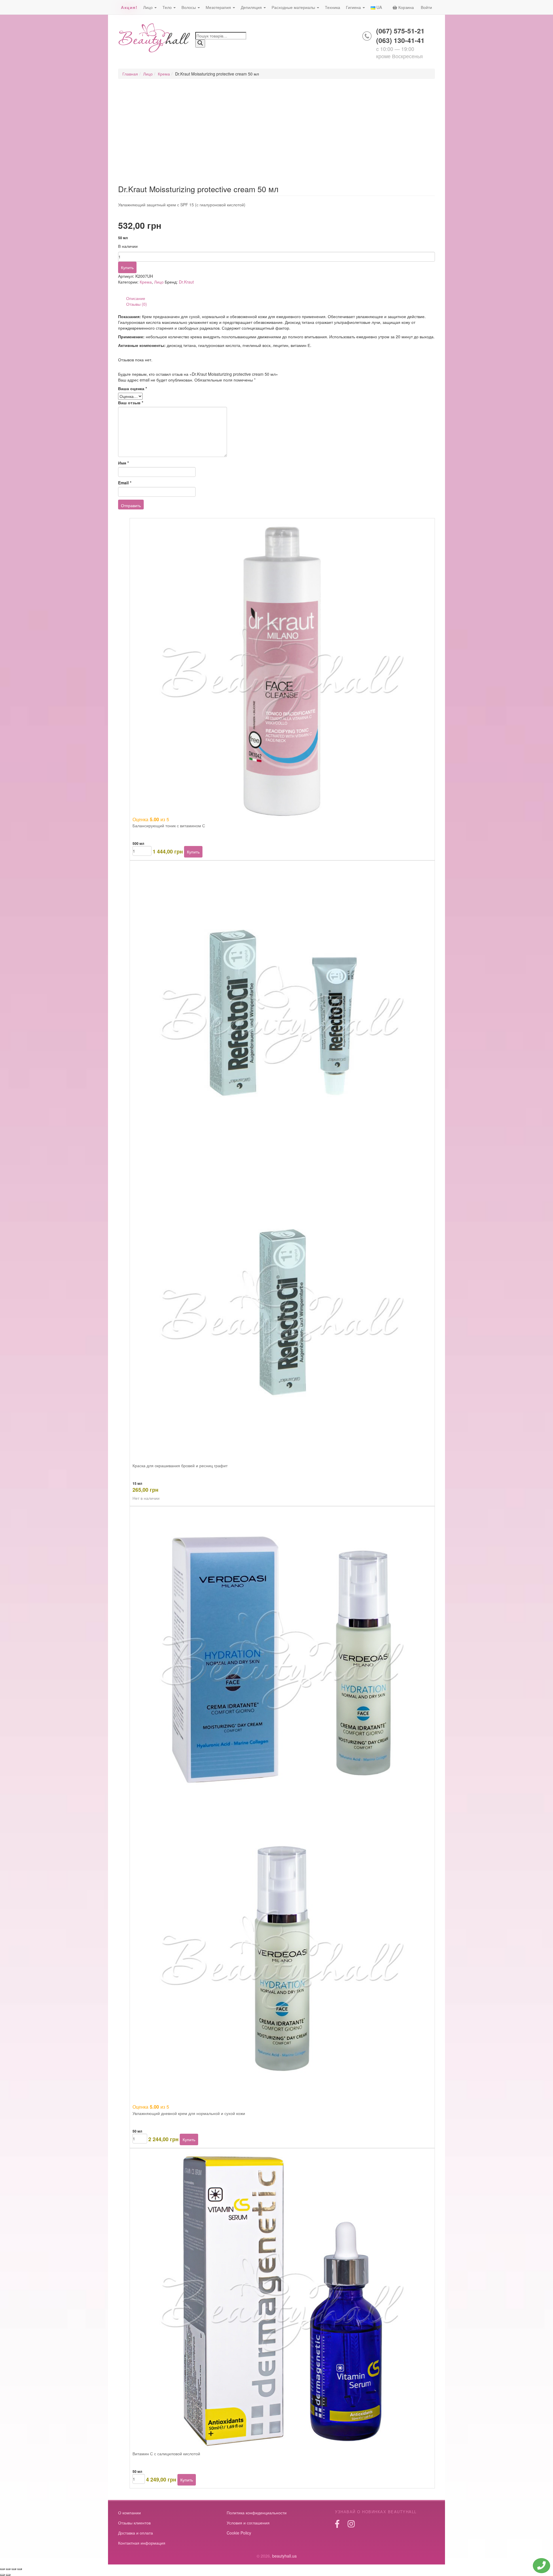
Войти (426, 7)
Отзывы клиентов (134, 2523)
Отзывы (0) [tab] (137, 304)
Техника (333, 7)
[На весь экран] (8, 2569)
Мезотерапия (219, 7)
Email (125, 483)
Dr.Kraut (186, 282)
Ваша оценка (132, 388)
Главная (130, 74)
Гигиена (354, 7)
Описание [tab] (136, 298)
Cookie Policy (239, 2533)
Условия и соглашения (248, 2523)
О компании (129, 2513)
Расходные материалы (294, 7)
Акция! (129, 7)
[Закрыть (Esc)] (20, 2569)
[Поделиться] (14, 2569)
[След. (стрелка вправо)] (8, 2575)
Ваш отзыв (131, 403)
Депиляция (252, 7)
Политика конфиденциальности (257, 2513)
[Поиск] (200, 44)
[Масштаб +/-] (2, 2569)
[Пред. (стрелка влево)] (2, 2575)
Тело (168, 7)
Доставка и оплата (136, 2533)
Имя (123, 463)
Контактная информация (142, 2543)
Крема (164, 74)
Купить (127, 267)
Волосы (189, 7)
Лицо (148, 7)
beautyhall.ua (155, 38)
